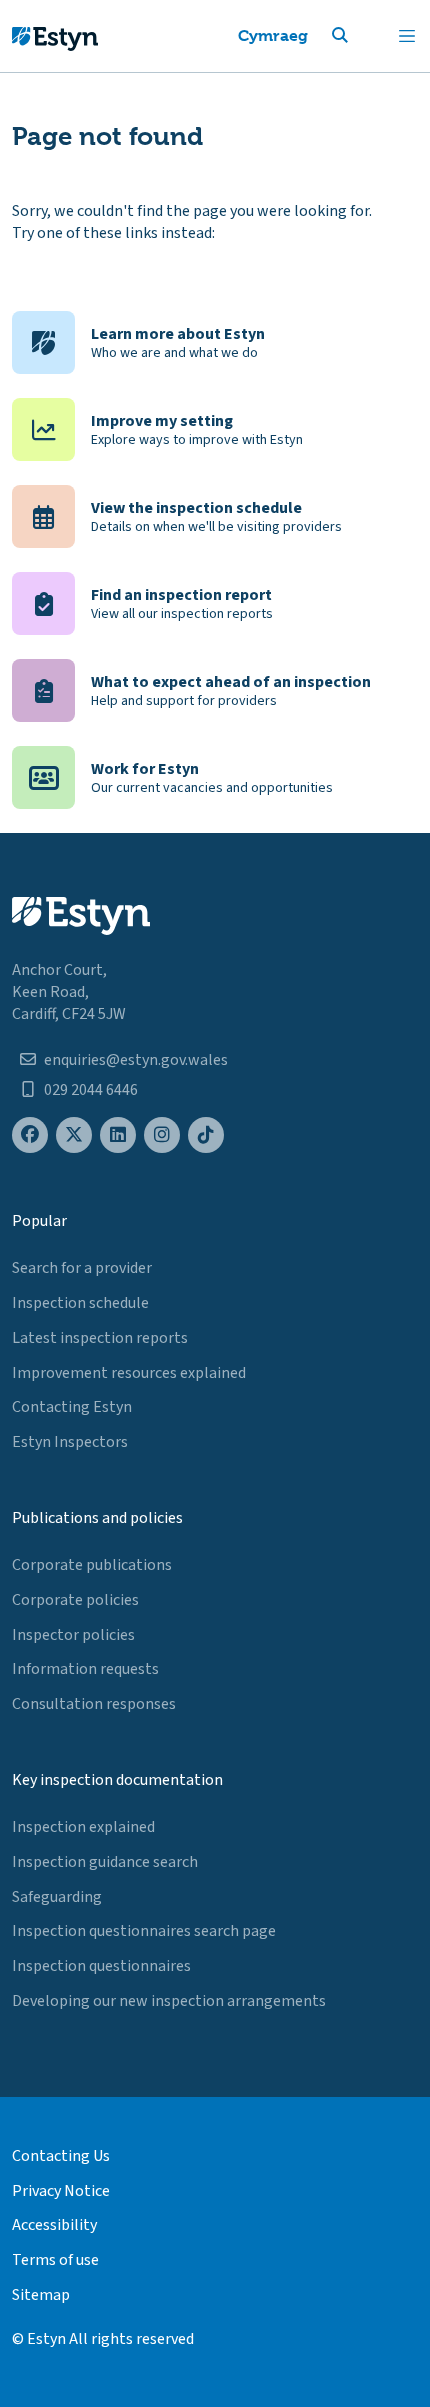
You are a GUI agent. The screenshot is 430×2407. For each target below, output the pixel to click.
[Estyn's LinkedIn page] (118, 1135)
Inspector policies (73, 1635)
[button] (364, 36)
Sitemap (41, 2295)
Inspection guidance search (105, 1862)
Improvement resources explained (129, 1373)
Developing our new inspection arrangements (169, 2001)
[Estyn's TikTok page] (206, 1135)
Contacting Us (61, 2156)
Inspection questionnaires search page (144, 1931)
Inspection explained (83, 1827)
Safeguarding (57, 1897)
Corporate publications (92, 1565)
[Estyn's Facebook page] (30, 1135)
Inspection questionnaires (101, 1966)
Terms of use (55, 2260)
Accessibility (54, 2225)
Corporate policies (75, 1600)
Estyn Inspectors (70, 1442)
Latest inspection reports (100, 1338)
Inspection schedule (80, 1303)
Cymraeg (273, 35)
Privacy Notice (61, 2191)
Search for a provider (82, 1268)
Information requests (85, 1669)
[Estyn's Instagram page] (162, 1135)
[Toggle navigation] (407, 36)
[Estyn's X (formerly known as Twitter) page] (74, 1135)
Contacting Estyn (72, 1407)
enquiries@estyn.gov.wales (136, 1060)
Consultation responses (94, 1704)
